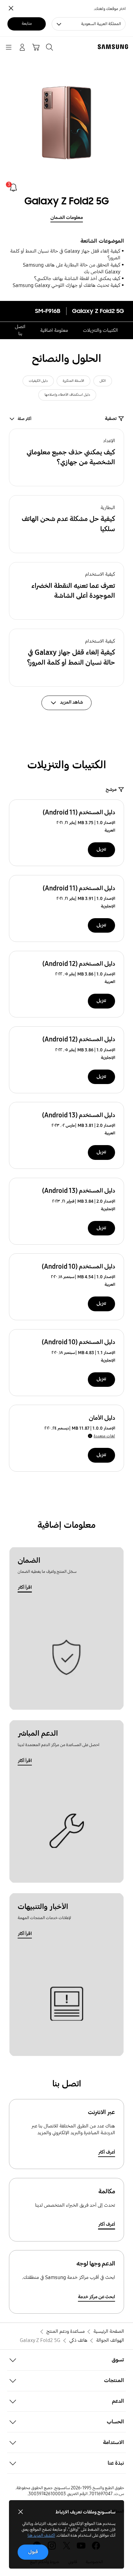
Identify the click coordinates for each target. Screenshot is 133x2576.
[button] (67, 458)
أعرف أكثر (107, 2152)
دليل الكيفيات (38, 381)
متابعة (27, 24)
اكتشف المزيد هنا (41, 2535)
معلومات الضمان (67, 218)
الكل (103, 381)
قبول (33, 2552)
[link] (13, 188)
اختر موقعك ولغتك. (110, 9)
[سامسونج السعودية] (114, 47)
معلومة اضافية (54, 330)
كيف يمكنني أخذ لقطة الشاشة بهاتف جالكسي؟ (77, 279)
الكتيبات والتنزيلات (100, 330)
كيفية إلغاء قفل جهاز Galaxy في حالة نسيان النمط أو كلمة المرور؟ (65, 255)
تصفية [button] (111, 419)
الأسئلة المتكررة (73, 381)
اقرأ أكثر (25, 1587)
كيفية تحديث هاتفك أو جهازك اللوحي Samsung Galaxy (66, 285)
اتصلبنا (20, 330)
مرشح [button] (111, 789)
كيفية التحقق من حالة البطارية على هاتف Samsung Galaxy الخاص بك (72, 268)
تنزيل (101, 849)
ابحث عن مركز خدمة (97, 2297)
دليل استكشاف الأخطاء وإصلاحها (67, 395)
